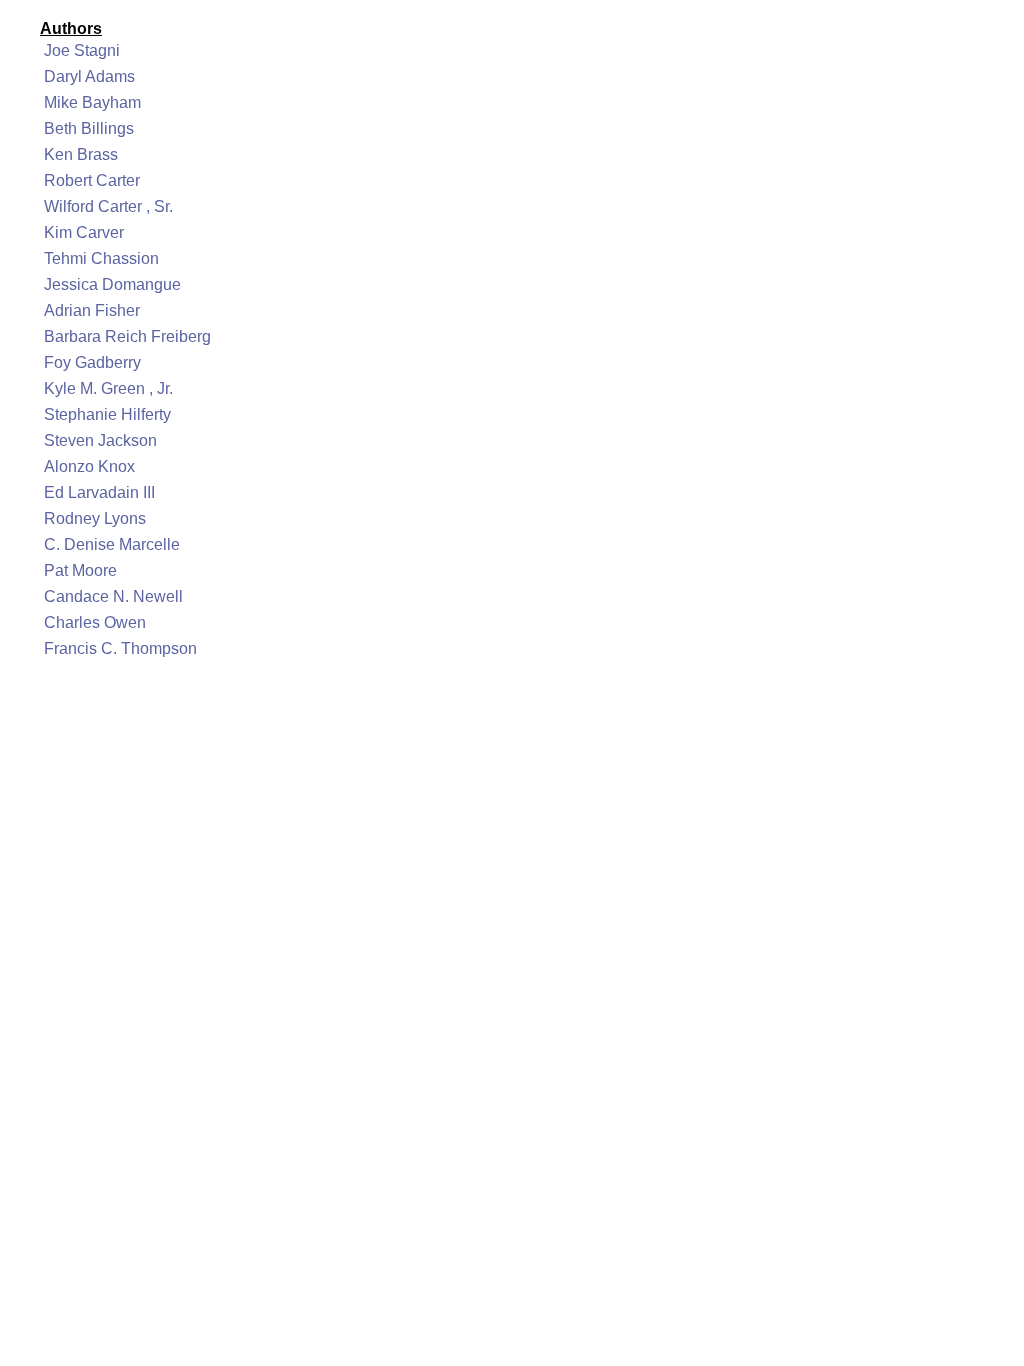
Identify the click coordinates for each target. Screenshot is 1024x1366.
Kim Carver (84, 232)
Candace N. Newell (113, 596)
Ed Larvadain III (99, 492)
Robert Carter (92, 180)
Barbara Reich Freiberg (127, 336)
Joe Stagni (82, 50)
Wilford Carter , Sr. (108, 206)
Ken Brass (81, 154)
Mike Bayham (92, 102)
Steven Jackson (100, 440)
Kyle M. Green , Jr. (108, 388)
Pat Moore (80, 570)
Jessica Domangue (112, 284)
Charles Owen (95, 622)
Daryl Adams (89, 76)
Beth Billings (89, 128)
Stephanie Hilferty (107, 414)
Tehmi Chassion (101, 258)
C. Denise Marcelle (112, 544)
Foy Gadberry (92, 362)
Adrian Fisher (92, 310)
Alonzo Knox (89, 466)
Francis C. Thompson (120, 648)
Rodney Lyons (95, 518)
